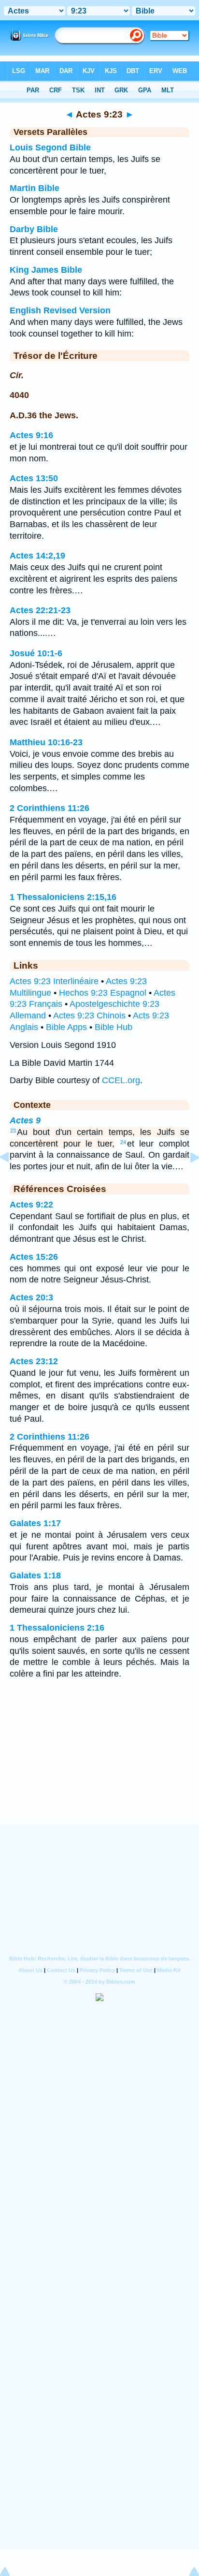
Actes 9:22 (31, 1205)
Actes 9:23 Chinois (89, 1016)
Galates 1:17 (35, 1523)
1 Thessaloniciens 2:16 (57, 1628)
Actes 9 (25, 1120)
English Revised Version (60, 310)
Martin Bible (35, 188)
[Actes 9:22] (12, 1179)
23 (13, 1131)
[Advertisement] (99, 1765)
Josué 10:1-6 (36, 653)
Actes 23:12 (34, 1361)
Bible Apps (66, 1027)
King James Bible (46, 270)
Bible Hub (114, 1027)
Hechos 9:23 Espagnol (103, 993)
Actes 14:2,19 (37, 556)
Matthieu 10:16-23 (46, 742)
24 (123, 1142)
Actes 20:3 (31, 1297)
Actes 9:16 (31, 435)
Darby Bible (34, 229)
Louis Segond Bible (50, 147)
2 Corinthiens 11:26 (50, 808)
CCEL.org (121, 1080)
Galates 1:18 (35, 1575)
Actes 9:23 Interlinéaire (54, 981)
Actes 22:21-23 (40, 610)
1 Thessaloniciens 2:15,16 (63, 897)
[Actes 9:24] (187, 1179)
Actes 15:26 (34, 1257)
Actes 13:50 (34, 478)
